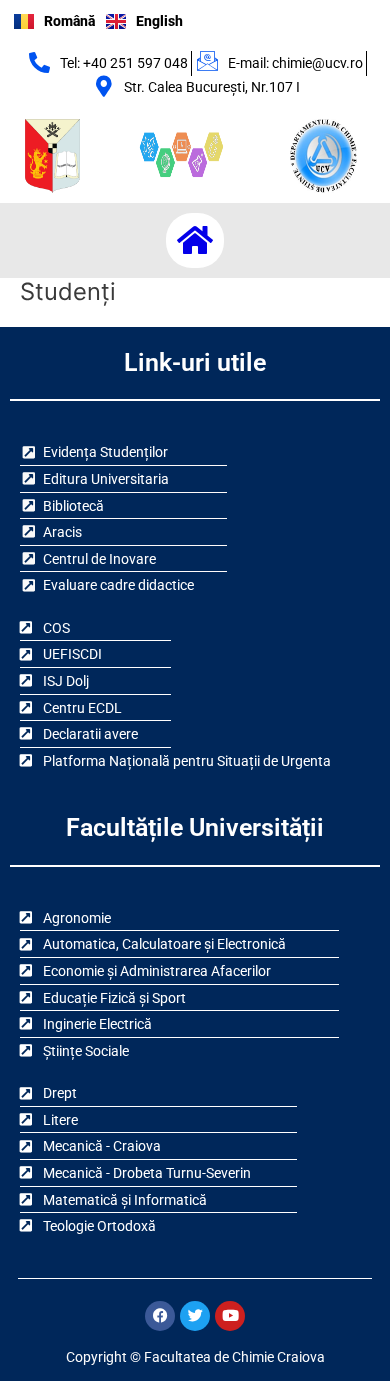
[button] (195, 240)
